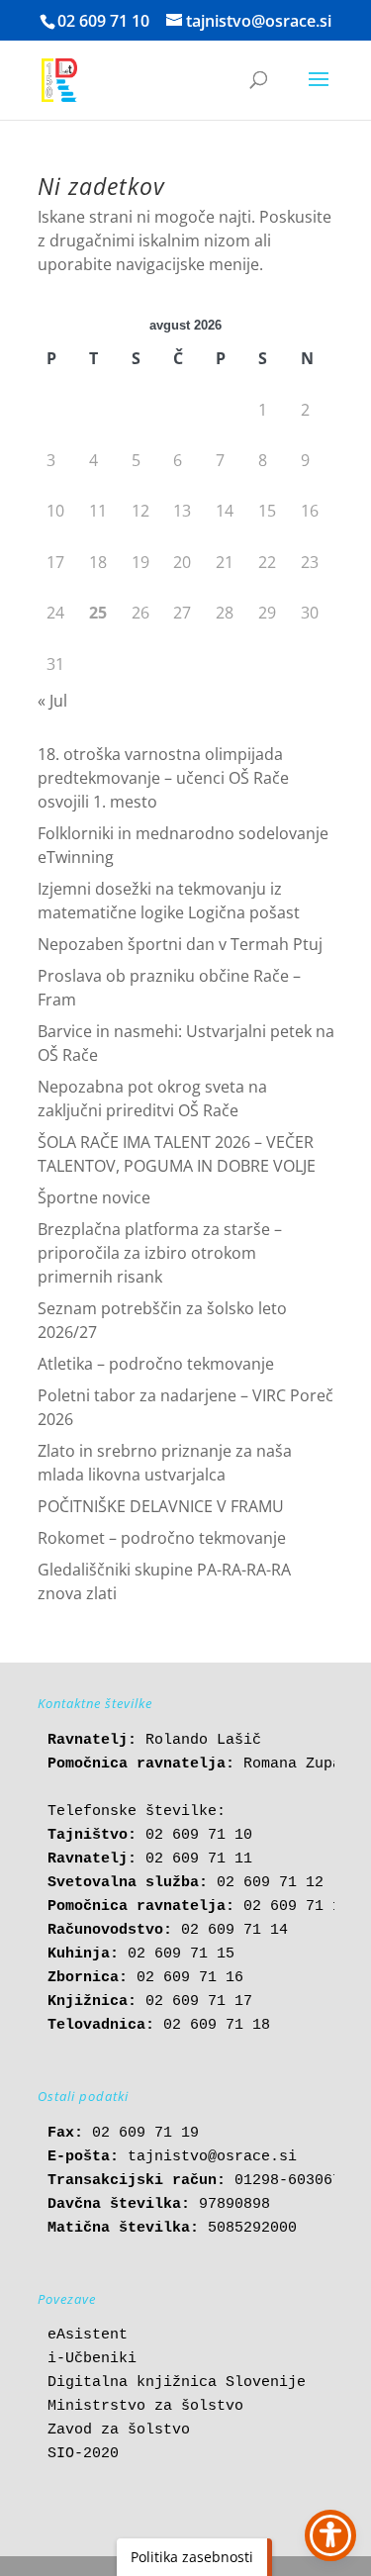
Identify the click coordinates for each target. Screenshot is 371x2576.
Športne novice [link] (94, 1197)
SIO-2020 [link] (83, 2454)
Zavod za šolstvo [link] (119, 2430)
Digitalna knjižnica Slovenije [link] (177, 2383)
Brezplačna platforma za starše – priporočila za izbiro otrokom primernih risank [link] (160, 1253)
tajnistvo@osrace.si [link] (212, 2157)
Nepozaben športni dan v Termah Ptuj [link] (180, 944)
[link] (60, 79)
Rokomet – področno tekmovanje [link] (162, 1538)
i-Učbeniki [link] (92, 2359)
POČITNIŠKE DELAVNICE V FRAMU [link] (161, 1506)
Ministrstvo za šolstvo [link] (145, 2406)
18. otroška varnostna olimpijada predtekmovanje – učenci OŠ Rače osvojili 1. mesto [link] (163, 778)
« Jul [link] (52, 701)
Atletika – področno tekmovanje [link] (156, 1364)
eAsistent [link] (88, 2335)
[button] (319, 92)
